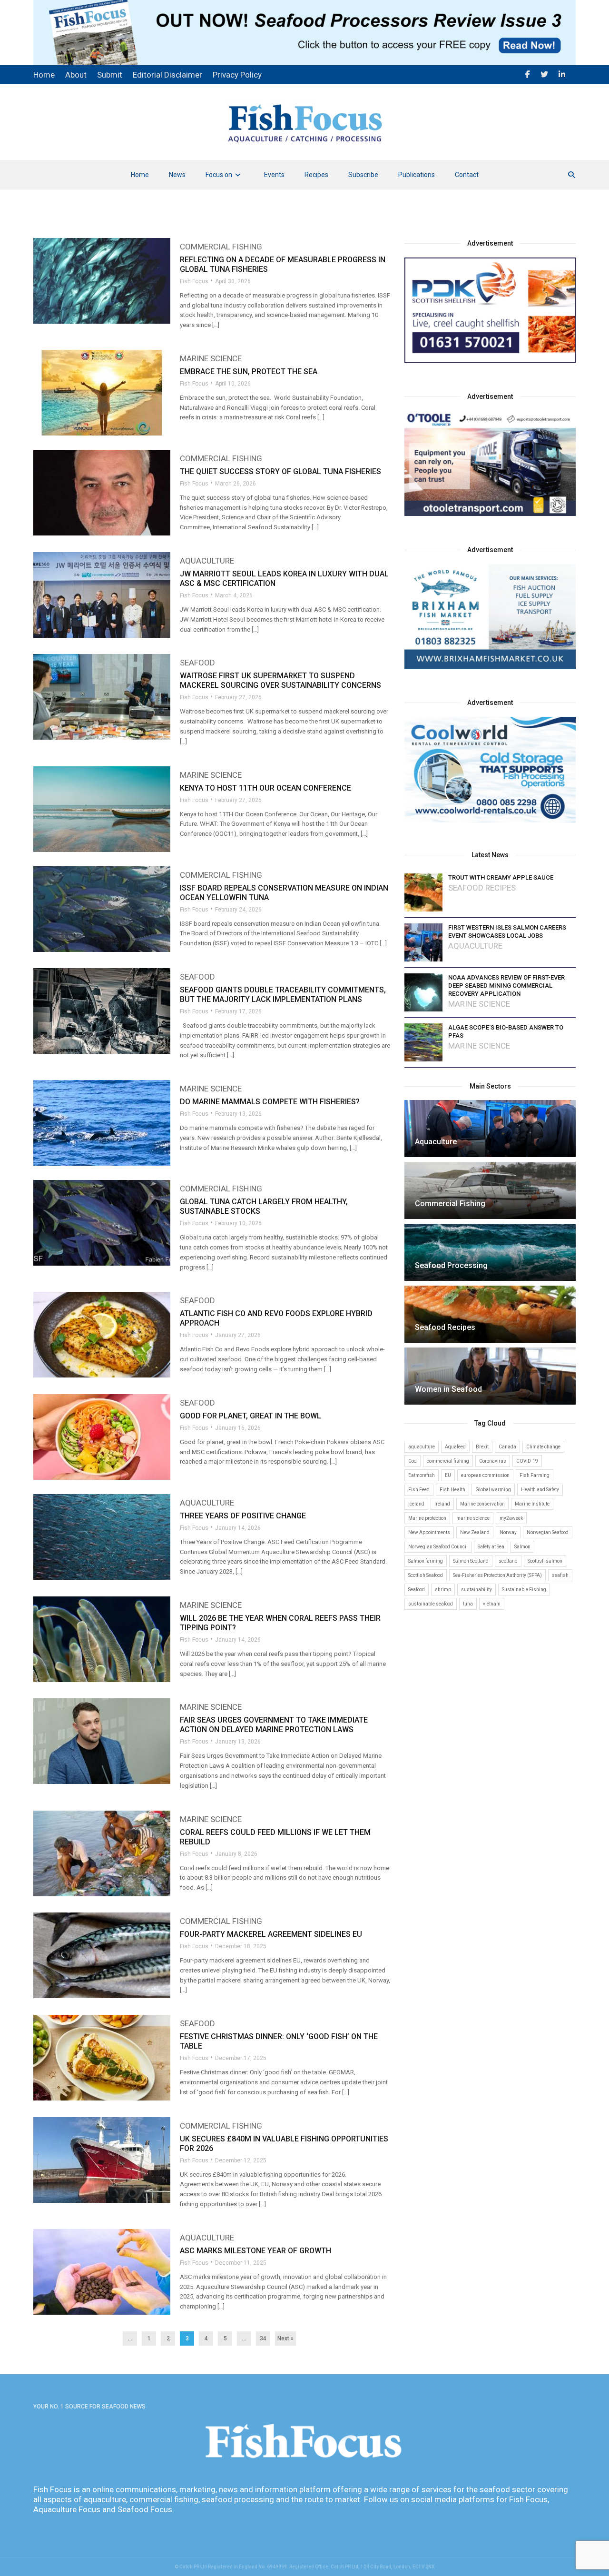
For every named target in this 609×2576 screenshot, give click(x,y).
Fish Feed (419, 1490)
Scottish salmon (545, 1561)
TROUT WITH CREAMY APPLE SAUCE (501, 877)
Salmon (522, 1547)
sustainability (476, 1590)
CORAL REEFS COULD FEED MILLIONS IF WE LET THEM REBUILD (275, 1837)
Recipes (316, 175)
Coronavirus (493, 1461)
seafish (560, 1575)
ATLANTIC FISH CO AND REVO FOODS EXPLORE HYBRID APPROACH (276, 1318)
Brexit (482, 1447)
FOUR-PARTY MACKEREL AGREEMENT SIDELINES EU (271, 1934)
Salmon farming (426, 1561)
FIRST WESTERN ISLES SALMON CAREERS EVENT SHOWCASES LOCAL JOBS (507, 931)
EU (448, 1475)
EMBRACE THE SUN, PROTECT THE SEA (249, 372)
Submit (110, 75)
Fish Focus (194, 281)
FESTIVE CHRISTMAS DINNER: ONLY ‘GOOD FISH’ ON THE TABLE (279, 2041)
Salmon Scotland (471, 1561)
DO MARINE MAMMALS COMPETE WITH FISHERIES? (270, 1102)
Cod (413, 1461)
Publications (417, 175)
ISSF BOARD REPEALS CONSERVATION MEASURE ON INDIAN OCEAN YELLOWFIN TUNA (284, 893)
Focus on (219, 175)
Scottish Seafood (426, 1575)
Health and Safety (540, 1490)
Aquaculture (207, 561)
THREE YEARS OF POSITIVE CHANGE (243, 1516)
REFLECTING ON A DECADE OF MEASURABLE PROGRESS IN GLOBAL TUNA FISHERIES (283, 264)
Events (274, 175)
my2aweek (511, 1518)
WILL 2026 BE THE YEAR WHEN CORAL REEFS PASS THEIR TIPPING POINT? (280, 1623)
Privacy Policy (237, 75)
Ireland (442, 1504)
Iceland (416, 1504)
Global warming (493, 1490)
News (177, 175)
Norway (508, 1532)
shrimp (443, 1590)
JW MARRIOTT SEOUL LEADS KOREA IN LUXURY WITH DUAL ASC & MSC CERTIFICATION (284, 579)
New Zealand (475, 1532)
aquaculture (422, 1447)
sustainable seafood (431, 1604)
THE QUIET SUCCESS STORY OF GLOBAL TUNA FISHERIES (280, 471)
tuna (468, 1604)
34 (263, 2338)
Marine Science (211, 359)
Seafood (197, 663)
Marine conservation (482, 1504)
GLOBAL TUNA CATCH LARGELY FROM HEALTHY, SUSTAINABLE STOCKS (264, 1206)
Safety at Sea (491, 1547)
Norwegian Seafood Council (438, 1547)
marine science (473, 1518)
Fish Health (452, 1490)
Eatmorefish (422, 1475)
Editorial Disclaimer (167, 75)
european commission (485, 1475)
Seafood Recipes (482, 888)
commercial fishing (448, 1461)
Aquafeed (455, 1447)
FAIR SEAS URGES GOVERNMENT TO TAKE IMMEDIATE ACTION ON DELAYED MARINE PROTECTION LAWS (274, 1725)
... (130, 2338)
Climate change (543, 1447)
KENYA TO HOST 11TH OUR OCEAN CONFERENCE (265, 788)
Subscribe (363, 175)
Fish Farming (535, 1475)
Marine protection (427, 1518)
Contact (467, 175)
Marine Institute (532, 1504)
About (76, 75)
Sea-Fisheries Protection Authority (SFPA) (497, 1575)
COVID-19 (527, 1461)
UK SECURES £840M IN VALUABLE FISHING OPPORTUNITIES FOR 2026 (284, 2144)
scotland (508, 1561)
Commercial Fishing (221, 247)
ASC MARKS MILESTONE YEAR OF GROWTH (255, 2251)
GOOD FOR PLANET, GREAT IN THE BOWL (250, 1416)
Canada (507, 1447)
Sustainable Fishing (524, 1590)
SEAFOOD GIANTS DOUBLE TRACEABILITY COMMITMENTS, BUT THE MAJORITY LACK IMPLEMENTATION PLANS (283, 995)
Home (140, 175)
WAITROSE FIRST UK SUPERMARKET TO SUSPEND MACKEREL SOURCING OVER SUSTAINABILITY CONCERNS (280, 680)
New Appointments (429, 1532)
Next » (285, 2338)
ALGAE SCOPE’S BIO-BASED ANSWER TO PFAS (506, 1031)
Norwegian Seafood (548, 1532)
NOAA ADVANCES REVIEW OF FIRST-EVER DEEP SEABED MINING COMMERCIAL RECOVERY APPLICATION (506, 986)
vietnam (492, 1604)
